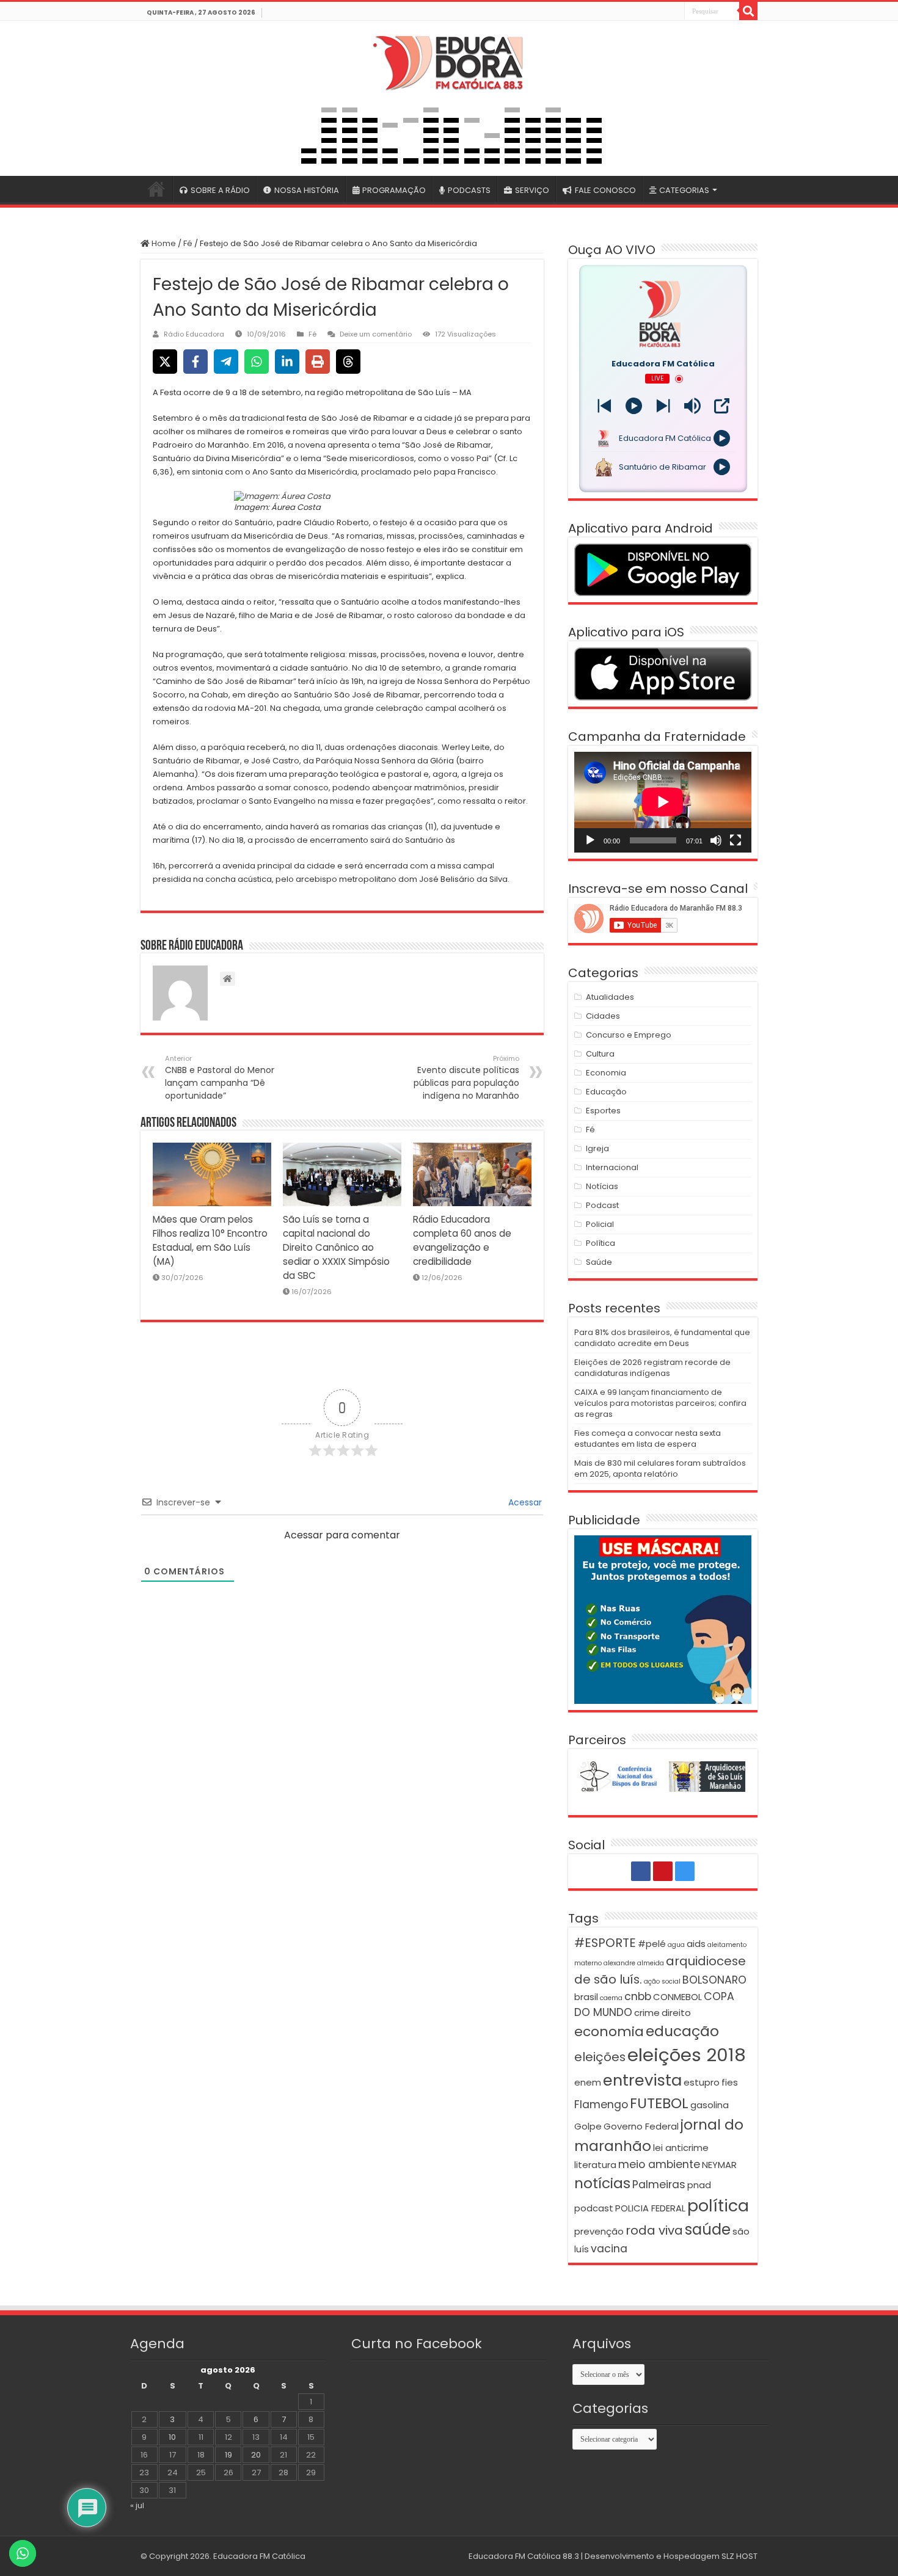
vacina (609, 2249)
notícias (602, 2183)
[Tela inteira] (736, 840)
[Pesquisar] (748, 11)
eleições (600, 2057)
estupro (702, 2082)
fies (730, 2082)
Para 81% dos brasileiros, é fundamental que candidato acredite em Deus (662, 1338)
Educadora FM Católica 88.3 (524, 2556)
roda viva (654, 2230)
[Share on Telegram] (226, 362)
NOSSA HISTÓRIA (307, 190)
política (718, 2206)
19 (228, 2455)
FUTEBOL (659, 2103)
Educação (606, 1092)
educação (682, 2031)
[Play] (634, 406)
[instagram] (674, 12)
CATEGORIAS (684, 190)
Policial (600, 1224)
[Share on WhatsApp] (257, 362)
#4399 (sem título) (156, 189)
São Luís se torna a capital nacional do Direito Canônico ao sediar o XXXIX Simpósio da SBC (336, 1247)
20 (256, 2455)
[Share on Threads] (348, 362)
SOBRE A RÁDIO (220, 190)
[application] (663, 802)
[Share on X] (165, 362)
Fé (188, 243)
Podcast (602, 1205)
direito (676, 2013)
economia (609, 2032)
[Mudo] (716, 840)
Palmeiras (659, 2185)
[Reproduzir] (590, 840)
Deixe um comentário (376, 334)
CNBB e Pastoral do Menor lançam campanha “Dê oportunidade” (220, 1078)
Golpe (588, 2126)
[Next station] (604, 406)
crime (647, 2013)
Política (600, 1243)
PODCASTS (469, 190)
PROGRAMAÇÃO (394, 190)
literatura (595, 2165)
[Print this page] (318, 362)
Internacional (612, 1167)
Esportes (603, 1111)
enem (588, 2082)
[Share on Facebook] (195, 362)
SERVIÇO (532, 190)
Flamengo (601, 2105)
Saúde (599, 1262)
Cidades (603, 1016)
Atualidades (610, 997)
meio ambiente (659, 2164)
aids (696, 1944)
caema (611, 1998)
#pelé (652, 1944)
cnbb (638, 1996)
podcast (594, 2208)
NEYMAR (719, 2165)
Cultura (600, 1054)
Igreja (597, 1148)
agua (676, 1945)
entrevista (642, 2080)
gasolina (710, 2105)
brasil (586, 1997)
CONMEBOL (677, 1997)
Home (163, 243)
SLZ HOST (739, 2556)
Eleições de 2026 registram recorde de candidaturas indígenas (652, 1368)
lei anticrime (681, 2148)
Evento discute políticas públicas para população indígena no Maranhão (466, 1078)
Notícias (602, 1186)
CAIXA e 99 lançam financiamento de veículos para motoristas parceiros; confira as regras (660, 1403)
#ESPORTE (605, 1943)
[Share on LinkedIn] (287, 362)
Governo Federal (641, 2126)
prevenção (599, 2231)
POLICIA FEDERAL (650, 2208)
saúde (708, 2229)
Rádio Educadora (194, 334)
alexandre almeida (634, 1963)
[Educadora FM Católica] (449, 61)
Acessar (524, 1502)
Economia (606, 1073)
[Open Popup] (722, 406)
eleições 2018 (687, 2055)
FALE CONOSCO (605, 190)
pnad (699, 2185)
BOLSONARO (714, 1980)
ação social (662, 1981)
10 (172, 2437)
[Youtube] (661, 12)
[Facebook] (648, 12)
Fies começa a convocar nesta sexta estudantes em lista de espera (648, 1439)
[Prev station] (663, 406)
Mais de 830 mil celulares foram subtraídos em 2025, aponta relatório (660, 1468)
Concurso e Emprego (629, 1035)
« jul (137, 2505)
